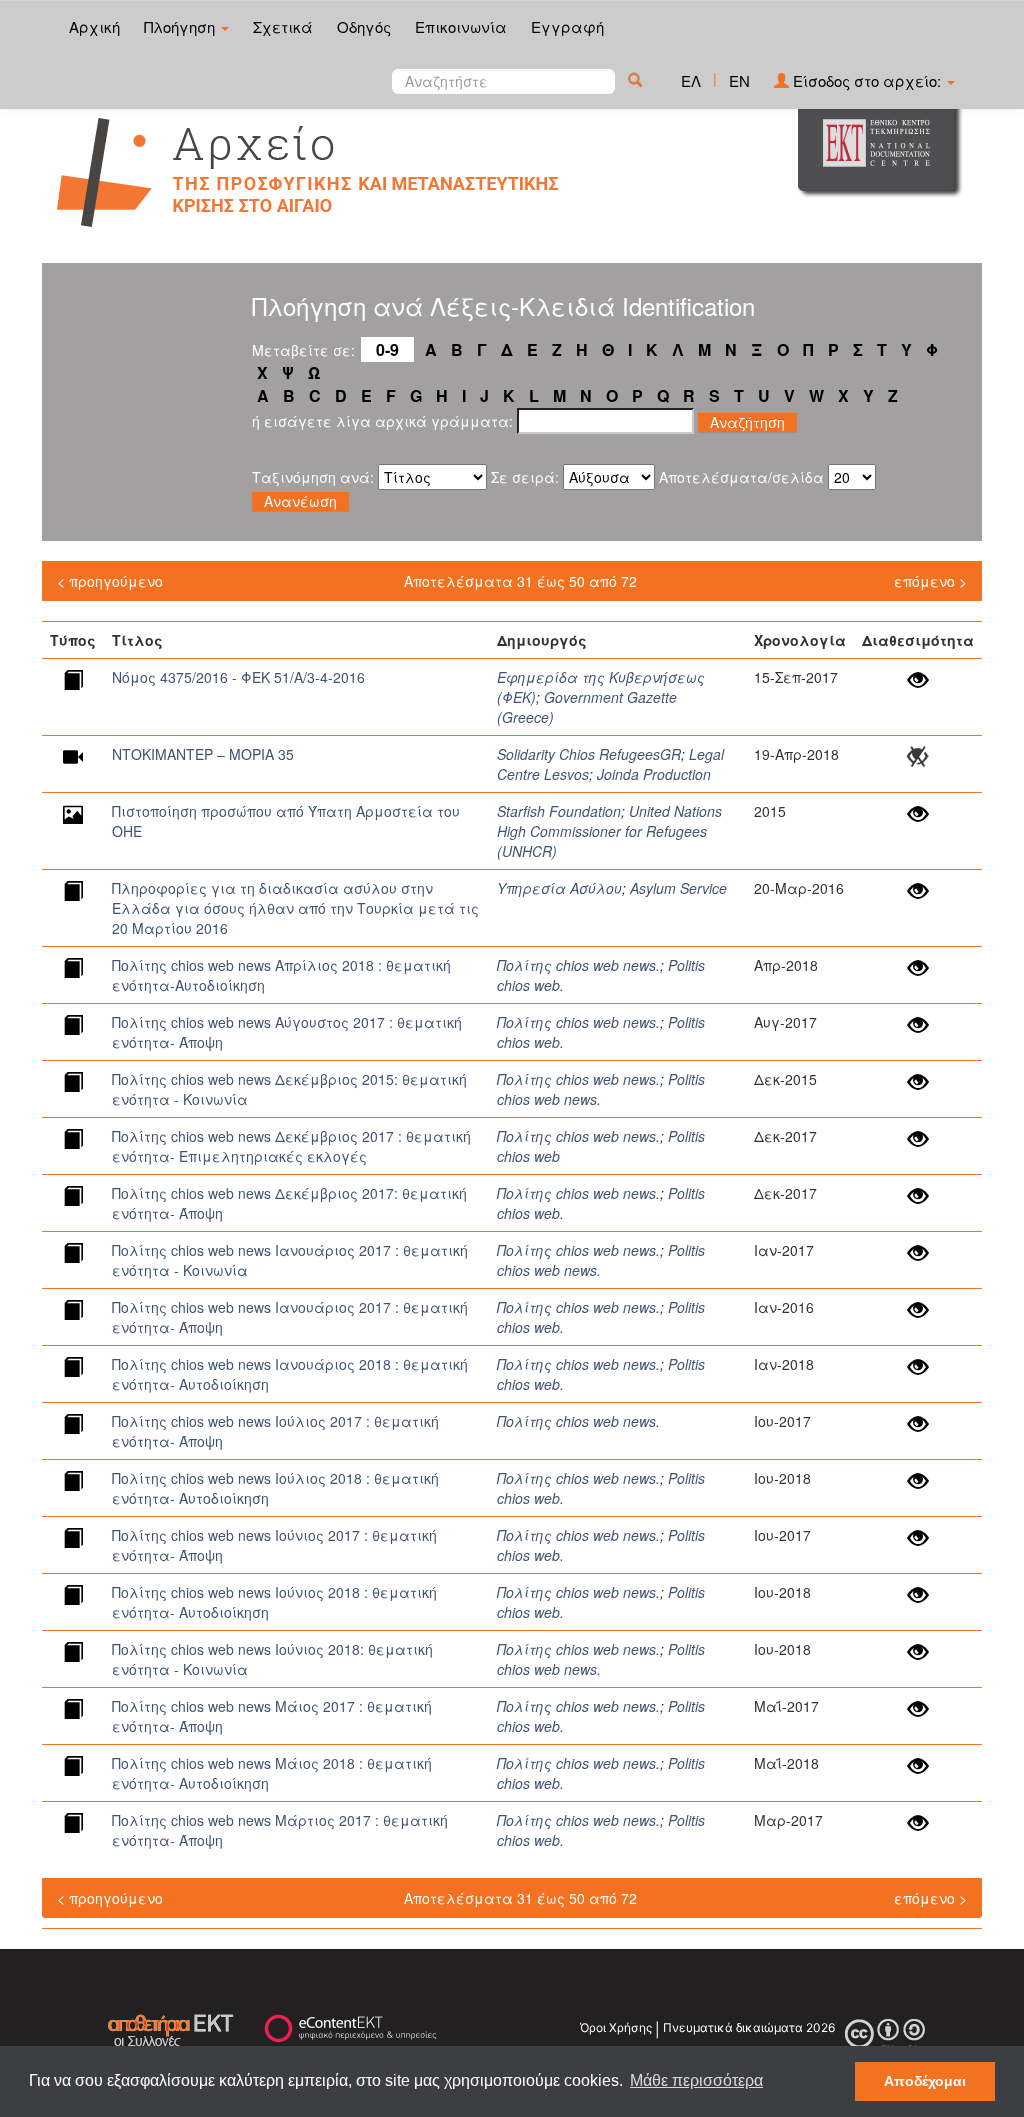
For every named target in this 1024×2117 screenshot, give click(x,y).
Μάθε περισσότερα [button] (696, 2080)
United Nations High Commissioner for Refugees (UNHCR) (609, 831)
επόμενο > (930, 581)
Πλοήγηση (181, 26)
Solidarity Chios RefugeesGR (589, 754)
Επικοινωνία (461, 26)
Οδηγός (364, 26)
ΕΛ (691, 80)
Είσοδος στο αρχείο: (867, 80)
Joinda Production (654, 774)
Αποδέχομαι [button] (925, 2081)
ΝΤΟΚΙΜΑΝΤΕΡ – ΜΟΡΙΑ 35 (203, 754)
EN (739, 80)
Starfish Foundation (559, 811)
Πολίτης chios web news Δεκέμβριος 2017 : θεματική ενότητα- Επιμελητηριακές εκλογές (291, 1146)
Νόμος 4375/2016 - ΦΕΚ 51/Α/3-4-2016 (238, 677)
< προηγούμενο (110, 581)
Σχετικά (283, 26)
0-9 (387, 349)
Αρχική (94, 26)
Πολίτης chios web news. (578, 965)
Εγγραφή (567, 26)
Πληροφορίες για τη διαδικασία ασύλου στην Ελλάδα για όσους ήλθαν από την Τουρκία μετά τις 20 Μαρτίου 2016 (295, 908)
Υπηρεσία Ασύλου (559, 888)
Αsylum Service (678, 888)
